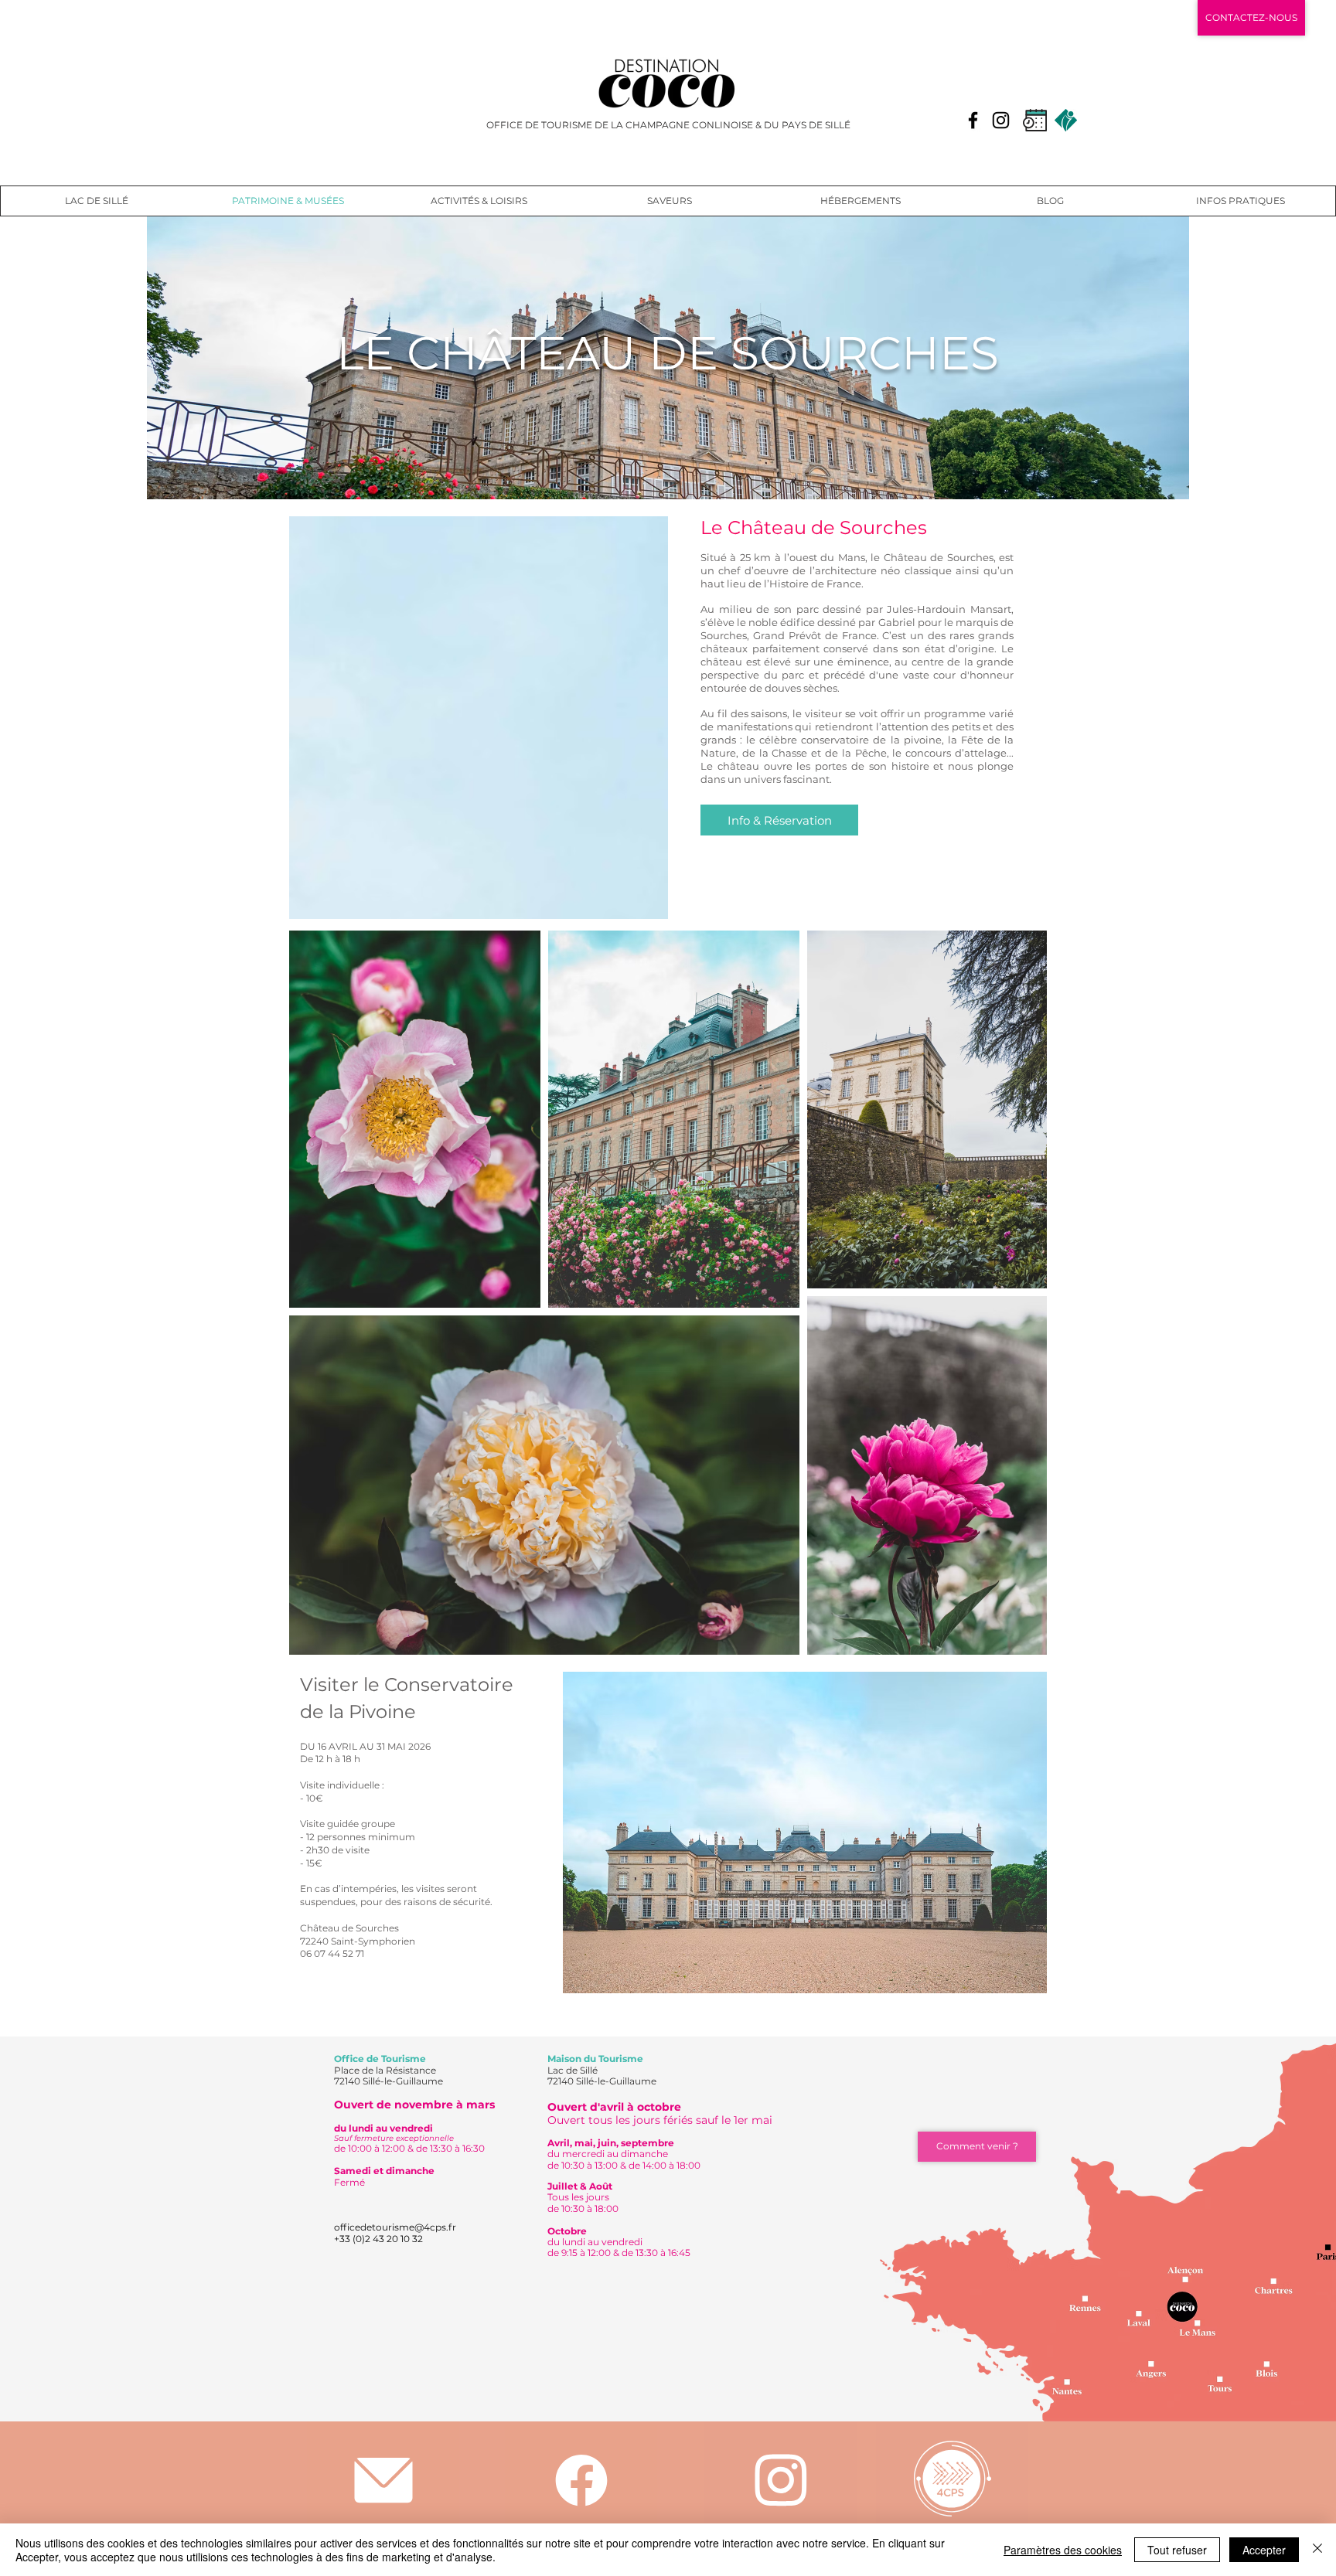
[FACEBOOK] (581, 2480)
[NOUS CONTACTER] (383, 2480)
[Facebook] (973, 120)
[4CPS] (952, 2478)
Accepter (1264, 2550)
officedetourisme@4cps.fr (395, 2227)
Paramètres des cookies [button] (1063, 2550)
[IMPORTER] (780, 2480)
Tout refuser (1177, 2550)
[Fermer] (1317, 2550)
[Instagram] (1001, 120)
